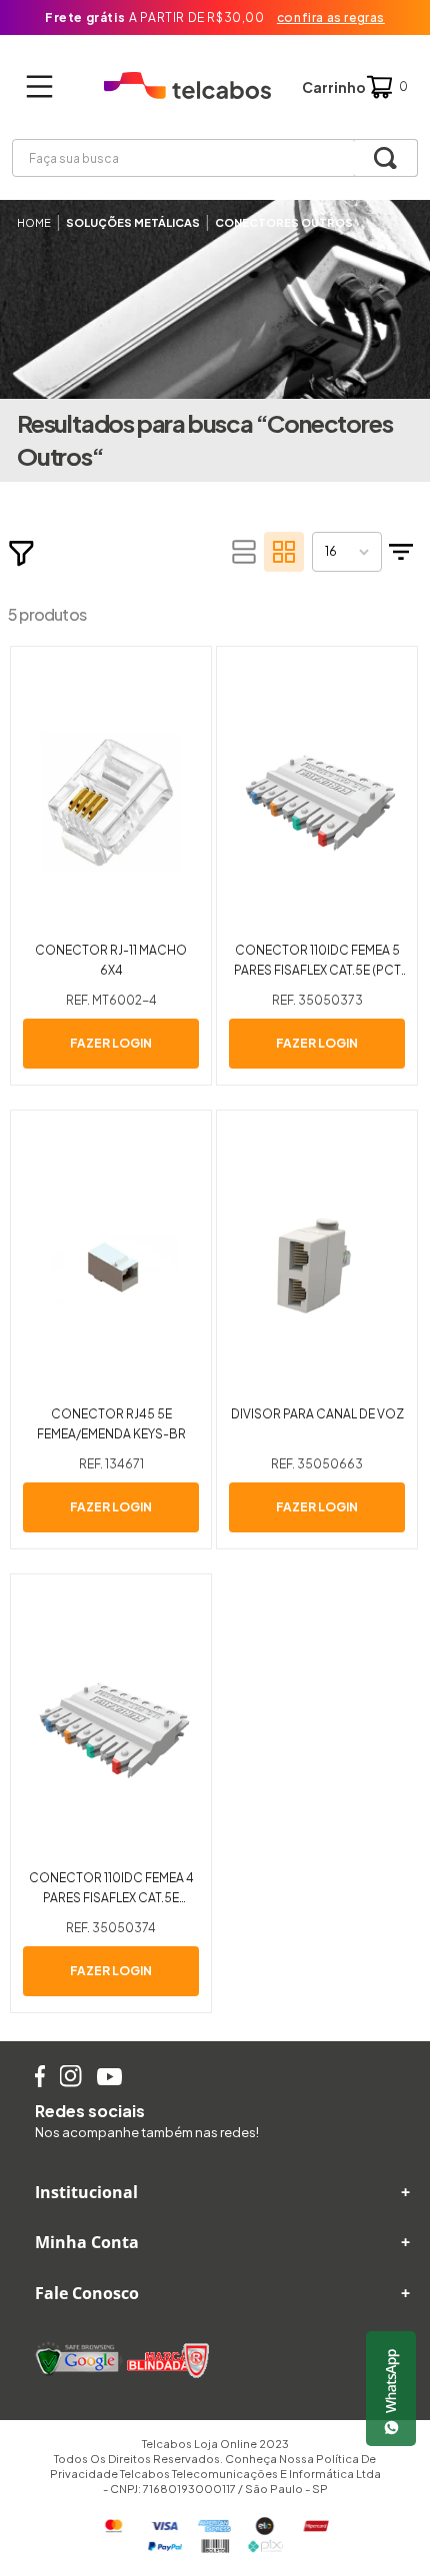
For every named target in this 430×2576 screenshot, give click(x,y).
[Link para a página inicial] (34, 222)
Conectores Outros (284, 222)
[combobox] (215, 158)
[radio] (244, 552)
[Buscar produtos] (385, 158)
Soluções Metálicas (133, 222)
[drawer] (45, 87)
